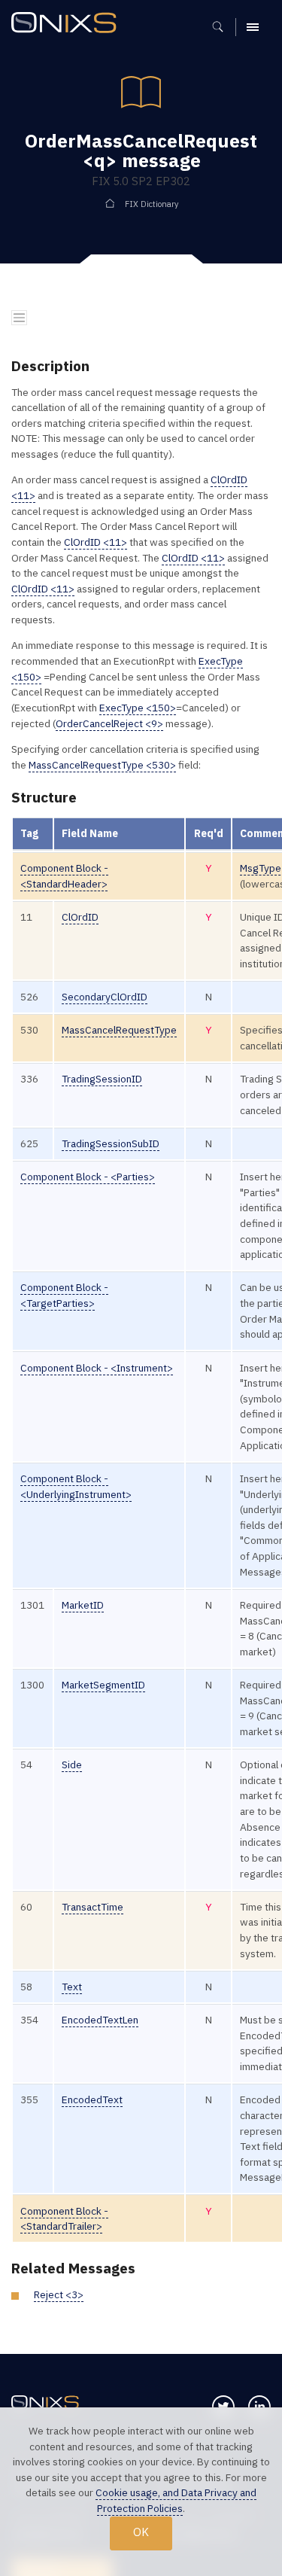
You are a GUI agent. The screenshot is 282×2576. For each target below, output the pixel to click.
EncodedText (92, 2099)
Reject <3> (59, 2294)
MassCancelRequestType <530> (102, 765)
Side (72, 1765)
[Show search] (223, 27)
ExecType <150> (138, 708)
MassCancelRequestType (119, 1030)
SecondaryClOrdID (105, 997)
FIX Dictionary (152, 204)
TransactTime (92, 1907)
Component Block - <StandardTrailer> (64, 2219)
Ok (141, 2532)
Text (72, 1987)
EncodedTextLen (100, 2020)
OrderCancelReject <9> (109, 723)
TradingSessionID (102, 1079)
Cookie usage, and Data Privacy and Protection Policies (176, 2500)
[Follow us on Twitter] (223, 2407)
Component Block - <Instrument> (97, 1368)
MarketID (83, 1605)
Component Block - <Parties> (88, 1177)
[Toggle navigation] (19, 318)
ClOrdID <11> (96, 542)
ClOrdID (80, 917)
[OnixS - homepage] (68, 24)
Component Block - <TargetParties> (64, 1295)
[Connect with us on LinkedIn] (259, 2407)
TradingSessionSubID (111, 1143)
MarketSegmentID (103, 1685)
